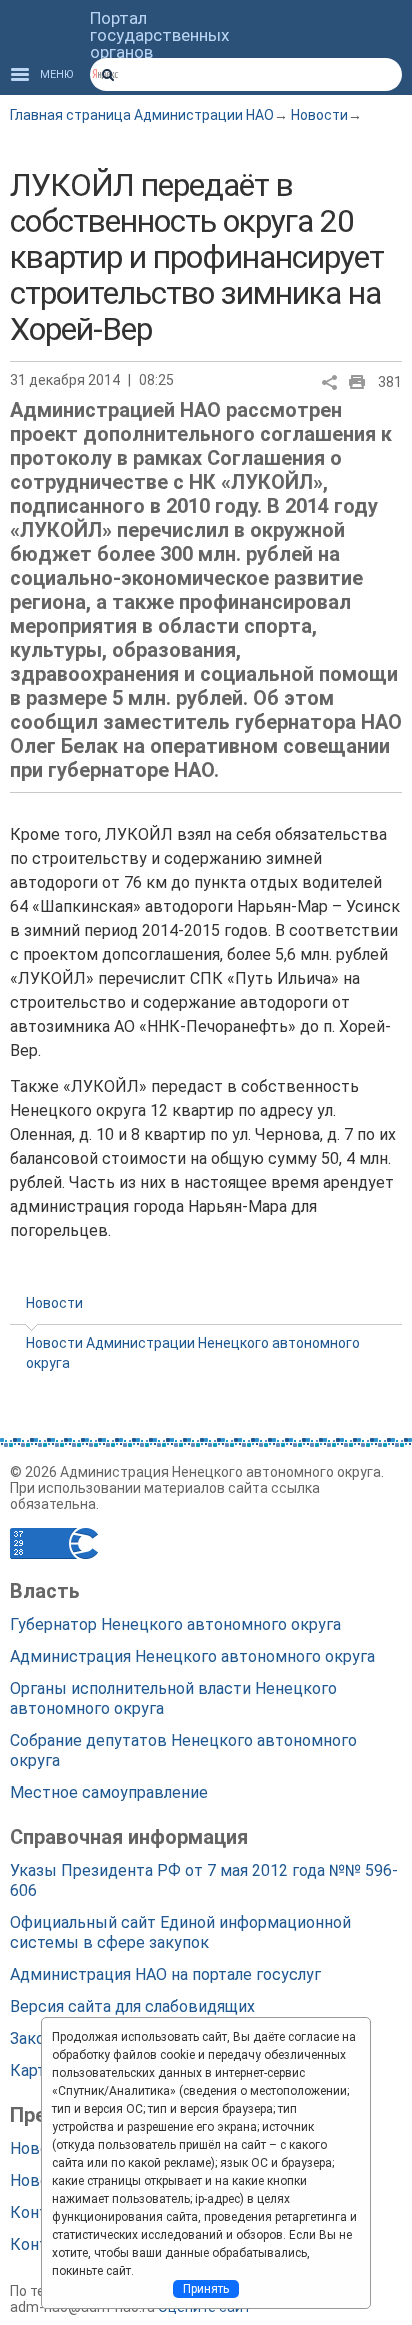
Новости (319, 115)
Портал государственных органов (159, 35)
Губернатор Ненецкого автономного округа (175, 1624)
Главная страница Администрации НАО (142, 115)
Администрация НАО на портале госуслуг (165, 1974)
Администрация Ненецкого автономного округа (192, 1656)
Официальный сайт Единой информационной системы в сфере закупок (180, 1932)
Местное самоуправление (109, 1792)
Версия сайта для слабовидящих (132, 2006)
